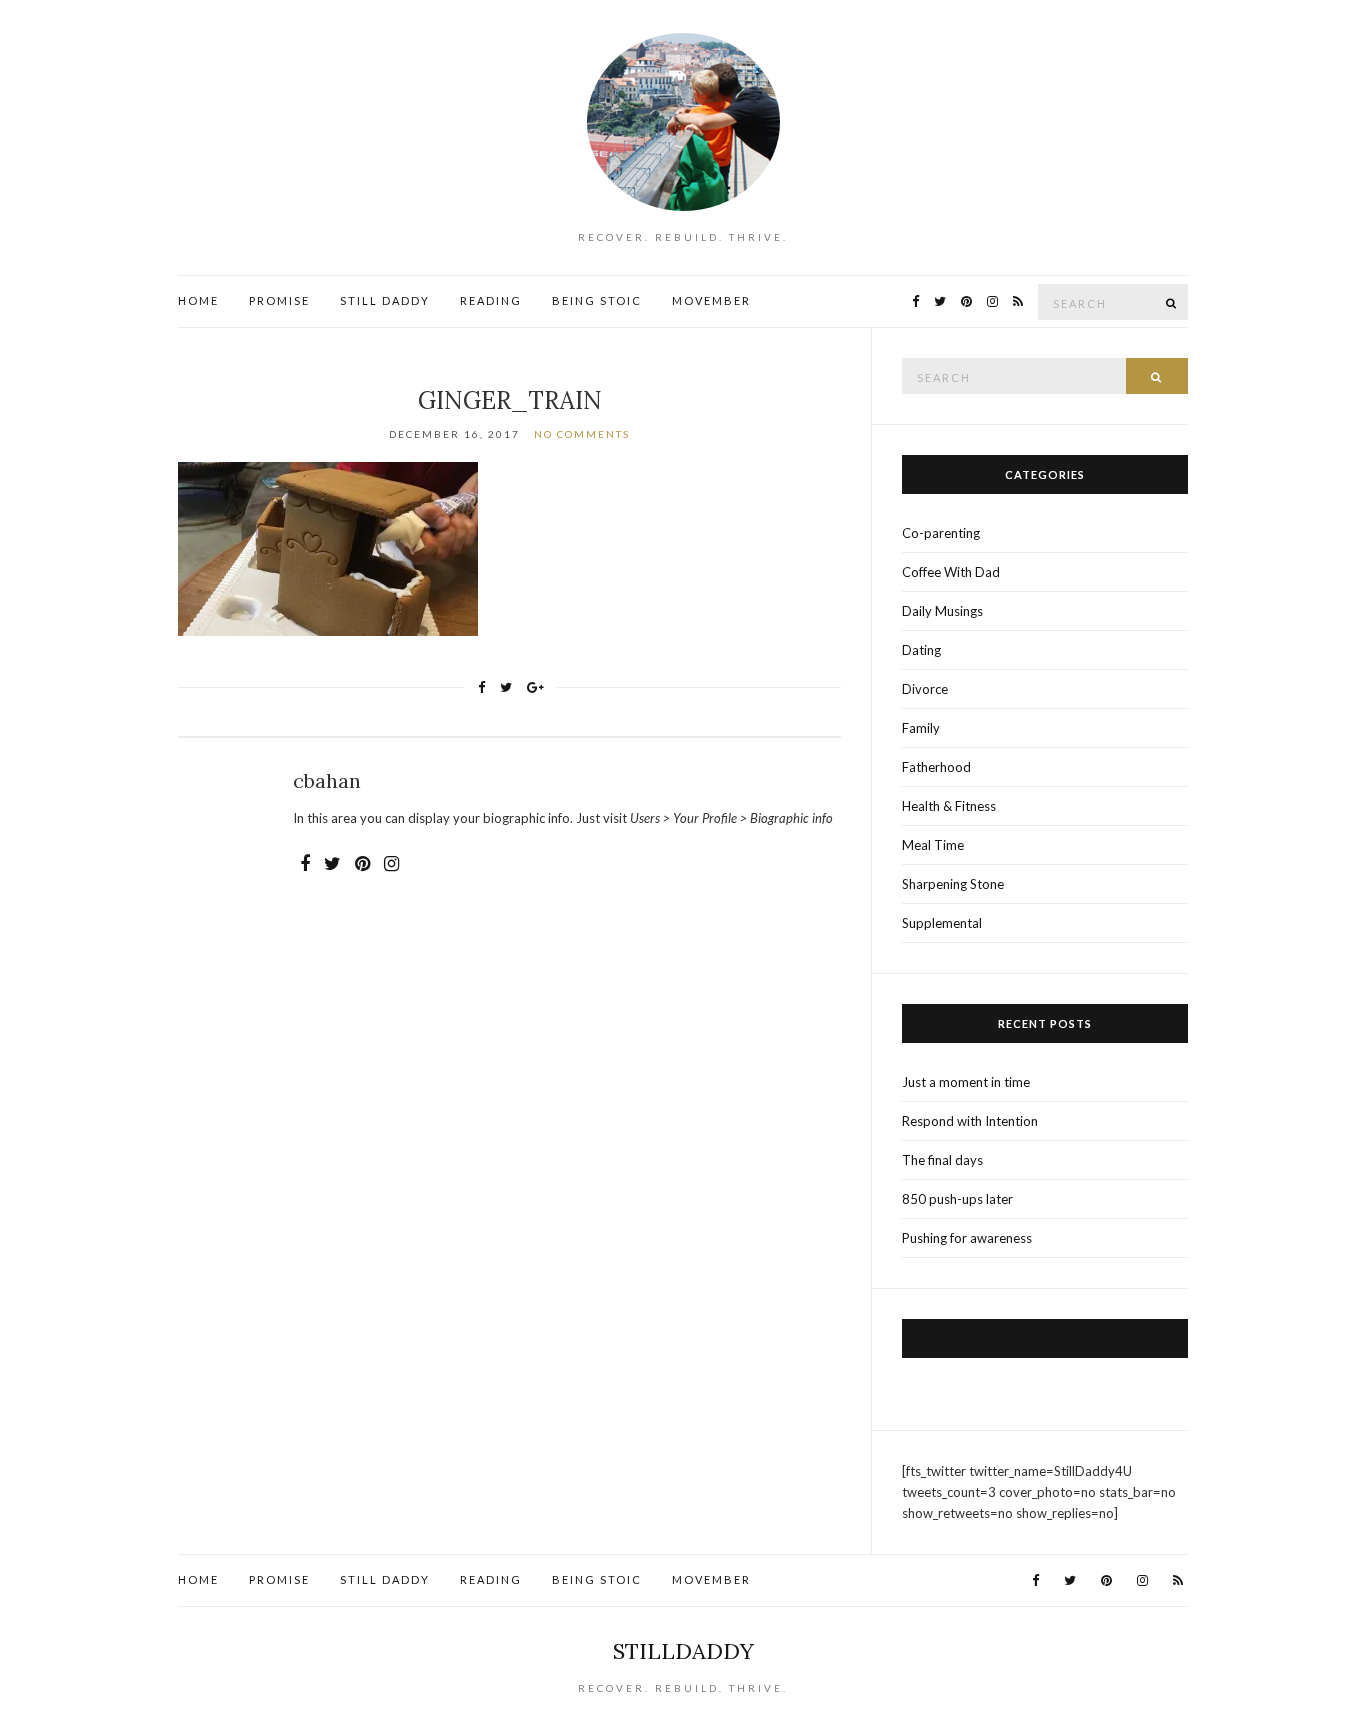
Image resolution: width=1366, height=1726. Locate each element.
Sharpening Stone (953, 884)
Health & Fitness (949, 806)
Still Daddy (385, 300)
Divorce (925, 689)
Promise (279, 300)
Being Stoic (597, 300)
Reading (491, 300)
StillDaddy (683, 1651)
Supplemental (942, 923)
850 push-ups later (957, 1199)
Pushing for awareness (967, 1238)
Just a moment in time (966, 1082)
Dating (921, 650)
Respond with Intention (970, 1121)
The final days (942, 1160)
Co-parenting (941, 533)
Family (921, 728)
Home (198, 300)
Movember (711, 300)
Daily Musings (942, 611)
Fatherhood (936, 767)
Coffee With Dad (951, 572)
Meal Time (933, 845)
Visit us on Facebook (1045, 1338)
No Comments (582, 434)
